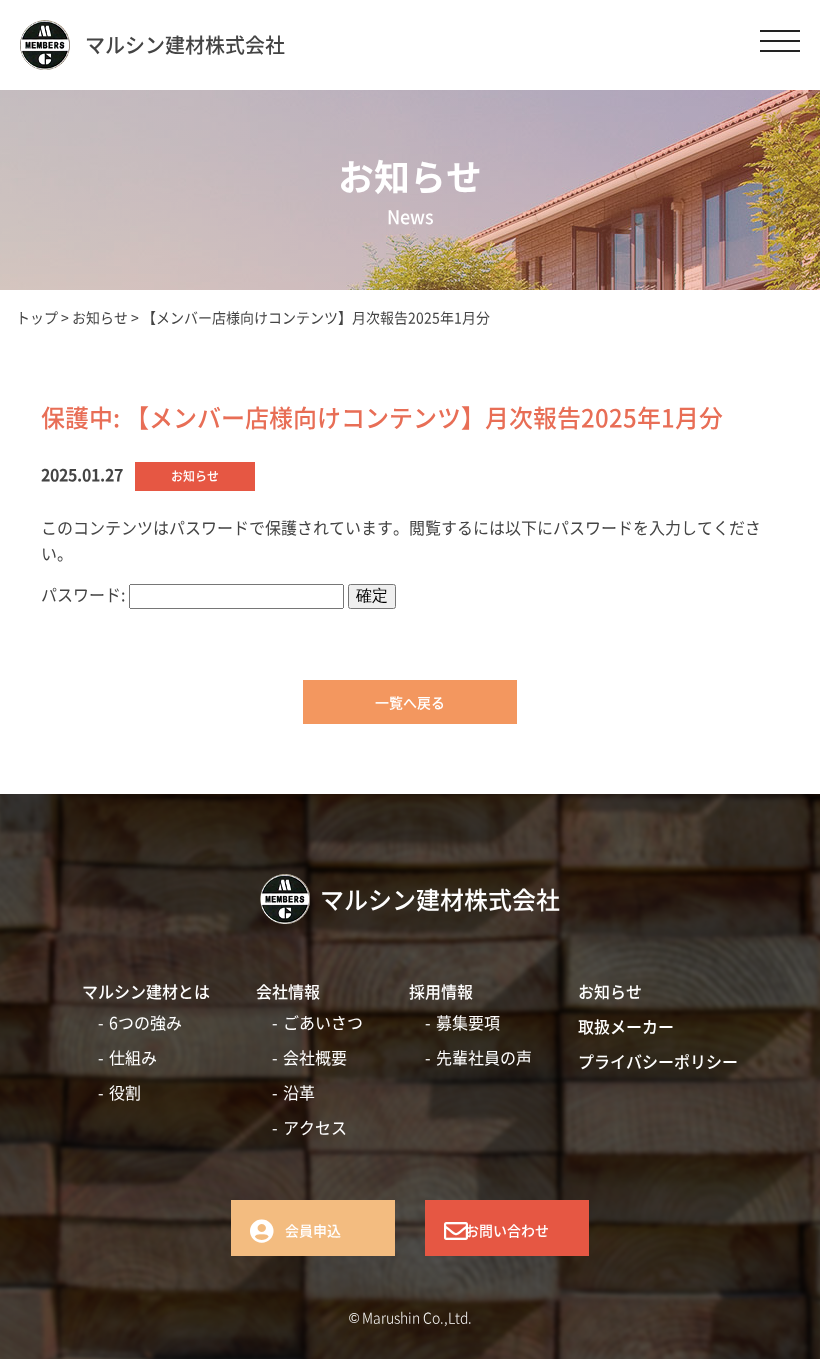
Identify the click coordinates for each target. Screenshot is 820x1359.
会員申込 (313, 1230)
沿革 (299, 1092)
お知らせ (610, 991)
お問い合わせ (507, 1230)
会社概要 (315, 1057)
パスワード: (85, 594)
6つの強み (145, 1022)
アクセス (315, 1127)
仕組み (133, 1057)
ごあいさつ (323, 1022)
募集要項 (468, 1022)
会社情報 (288, 991)
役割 (125, 1092)
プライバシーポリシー (658, 1061)
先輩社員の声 (484, 1057)
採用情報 (441, 991)
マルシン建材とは (146, 991)
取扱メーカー (626, 1026)
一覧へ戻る (410, 702)
